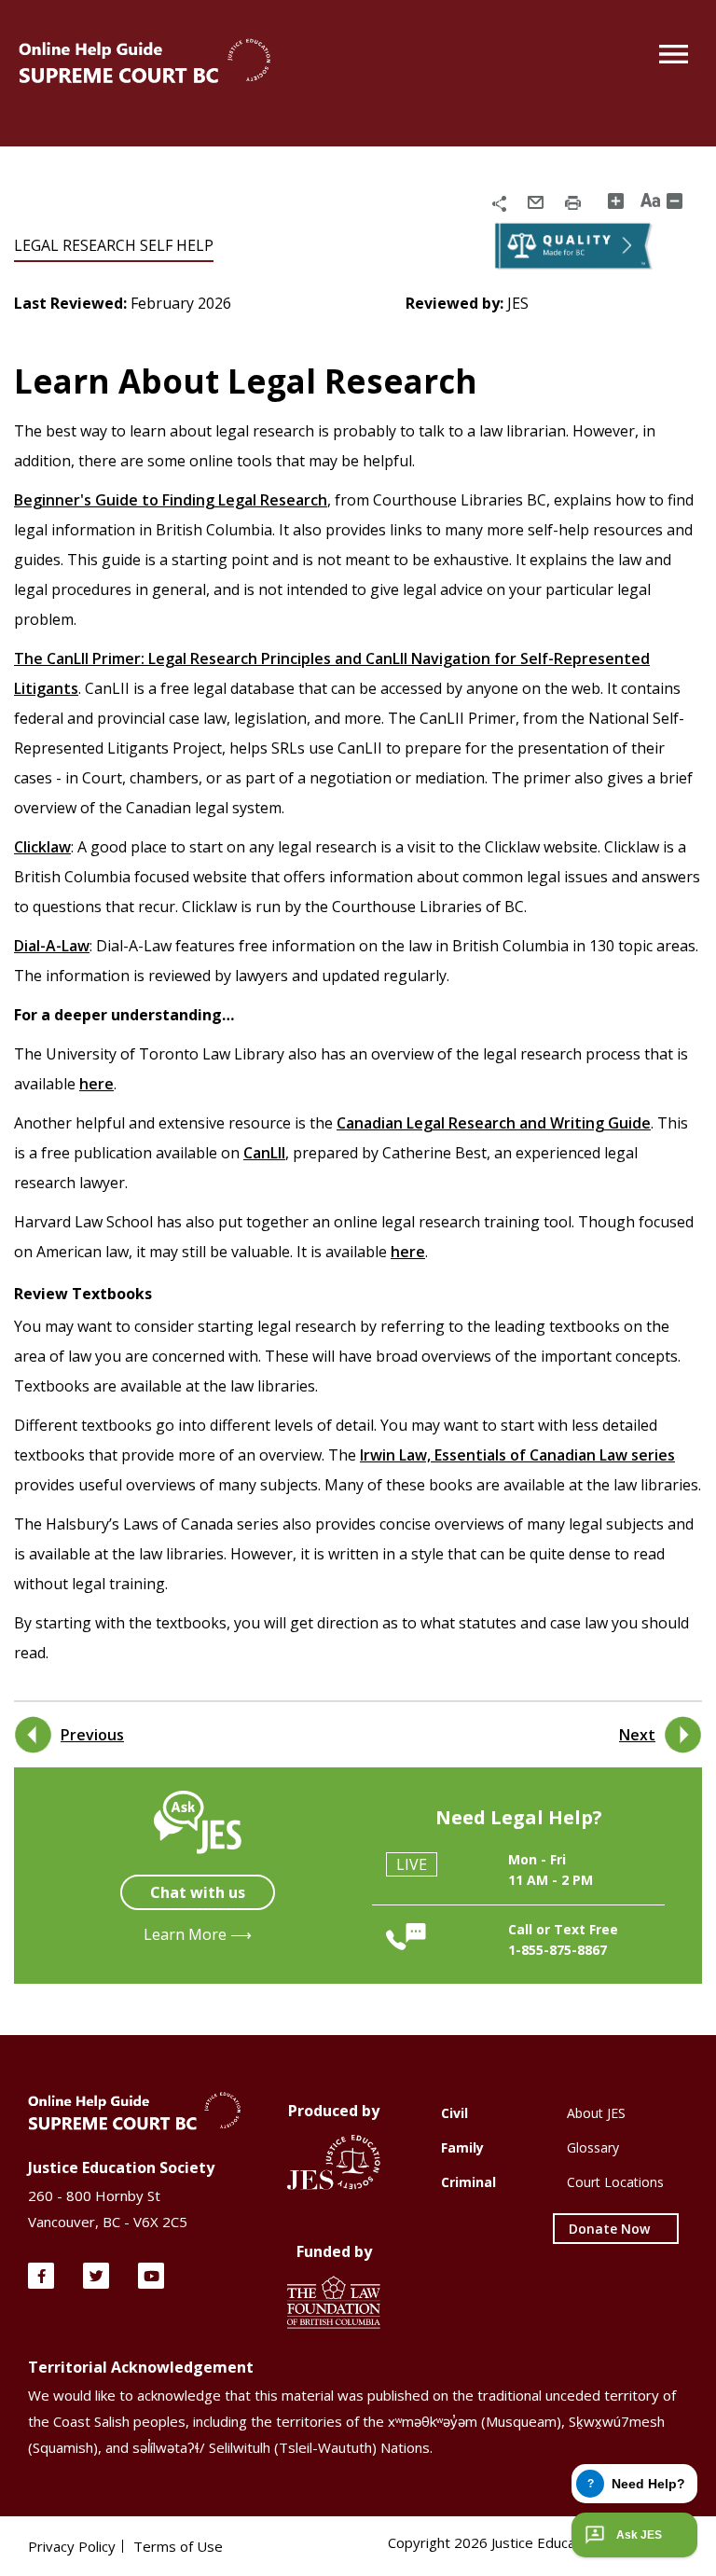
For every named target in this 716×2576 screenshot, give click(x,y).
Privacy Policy (72, 2546)
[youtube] (151, 2276)
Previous (92, 1735)
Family (462, 2147)
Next (637, 1735)
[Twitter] (96, 2276)
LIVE (412, 1864)
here (96, 1084)
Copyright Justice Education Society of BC (538, 2542)
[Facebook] (41, 2276)
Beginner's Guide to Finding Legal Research (171, 500)
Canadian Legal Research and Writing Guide (494, 1123)
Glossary (593, 2147)
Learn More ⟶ (198, 1934)
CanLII (264, 1153)
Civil (454, 2113)
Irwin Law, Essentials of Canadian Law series (517, 1455)
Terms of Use (178, 2546)
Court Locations (615, 2182)
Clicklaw (42, 847)
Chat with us (198, 1892)
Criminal (468, 2182)
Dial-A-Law (52, 946)
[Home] (145, 62)
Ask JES (639, 2535)
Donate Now (609, 2229)
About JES (596, 2113)
